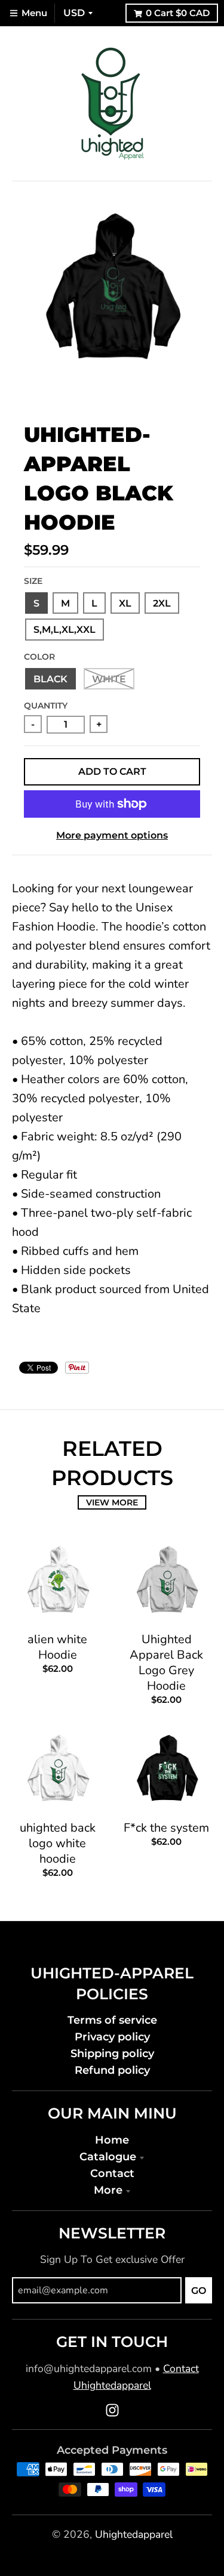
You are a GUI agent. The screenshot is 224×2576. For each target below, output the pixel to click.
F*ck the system (166, 1828)
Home (112, 2140)
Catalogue (108, 2156)
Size (33, 581)
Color (39, 657)
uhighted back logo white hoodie (58, 1843)
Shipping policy (112, 2053)
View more (112, 1502)
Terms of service (112, 2020)
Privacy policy (112, 2037)
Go (199, 2291)
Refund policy (112, 2070)
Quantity (46, 706)
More (108, 2190)
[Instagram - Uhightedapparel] (112, 2410)
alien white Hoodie (57, 1647)
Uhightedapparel (134, 2534)
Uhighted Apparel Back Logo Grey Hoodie (166, 1663)
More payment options (112, 835)
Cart (178, 13)
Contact (112, 2173)
